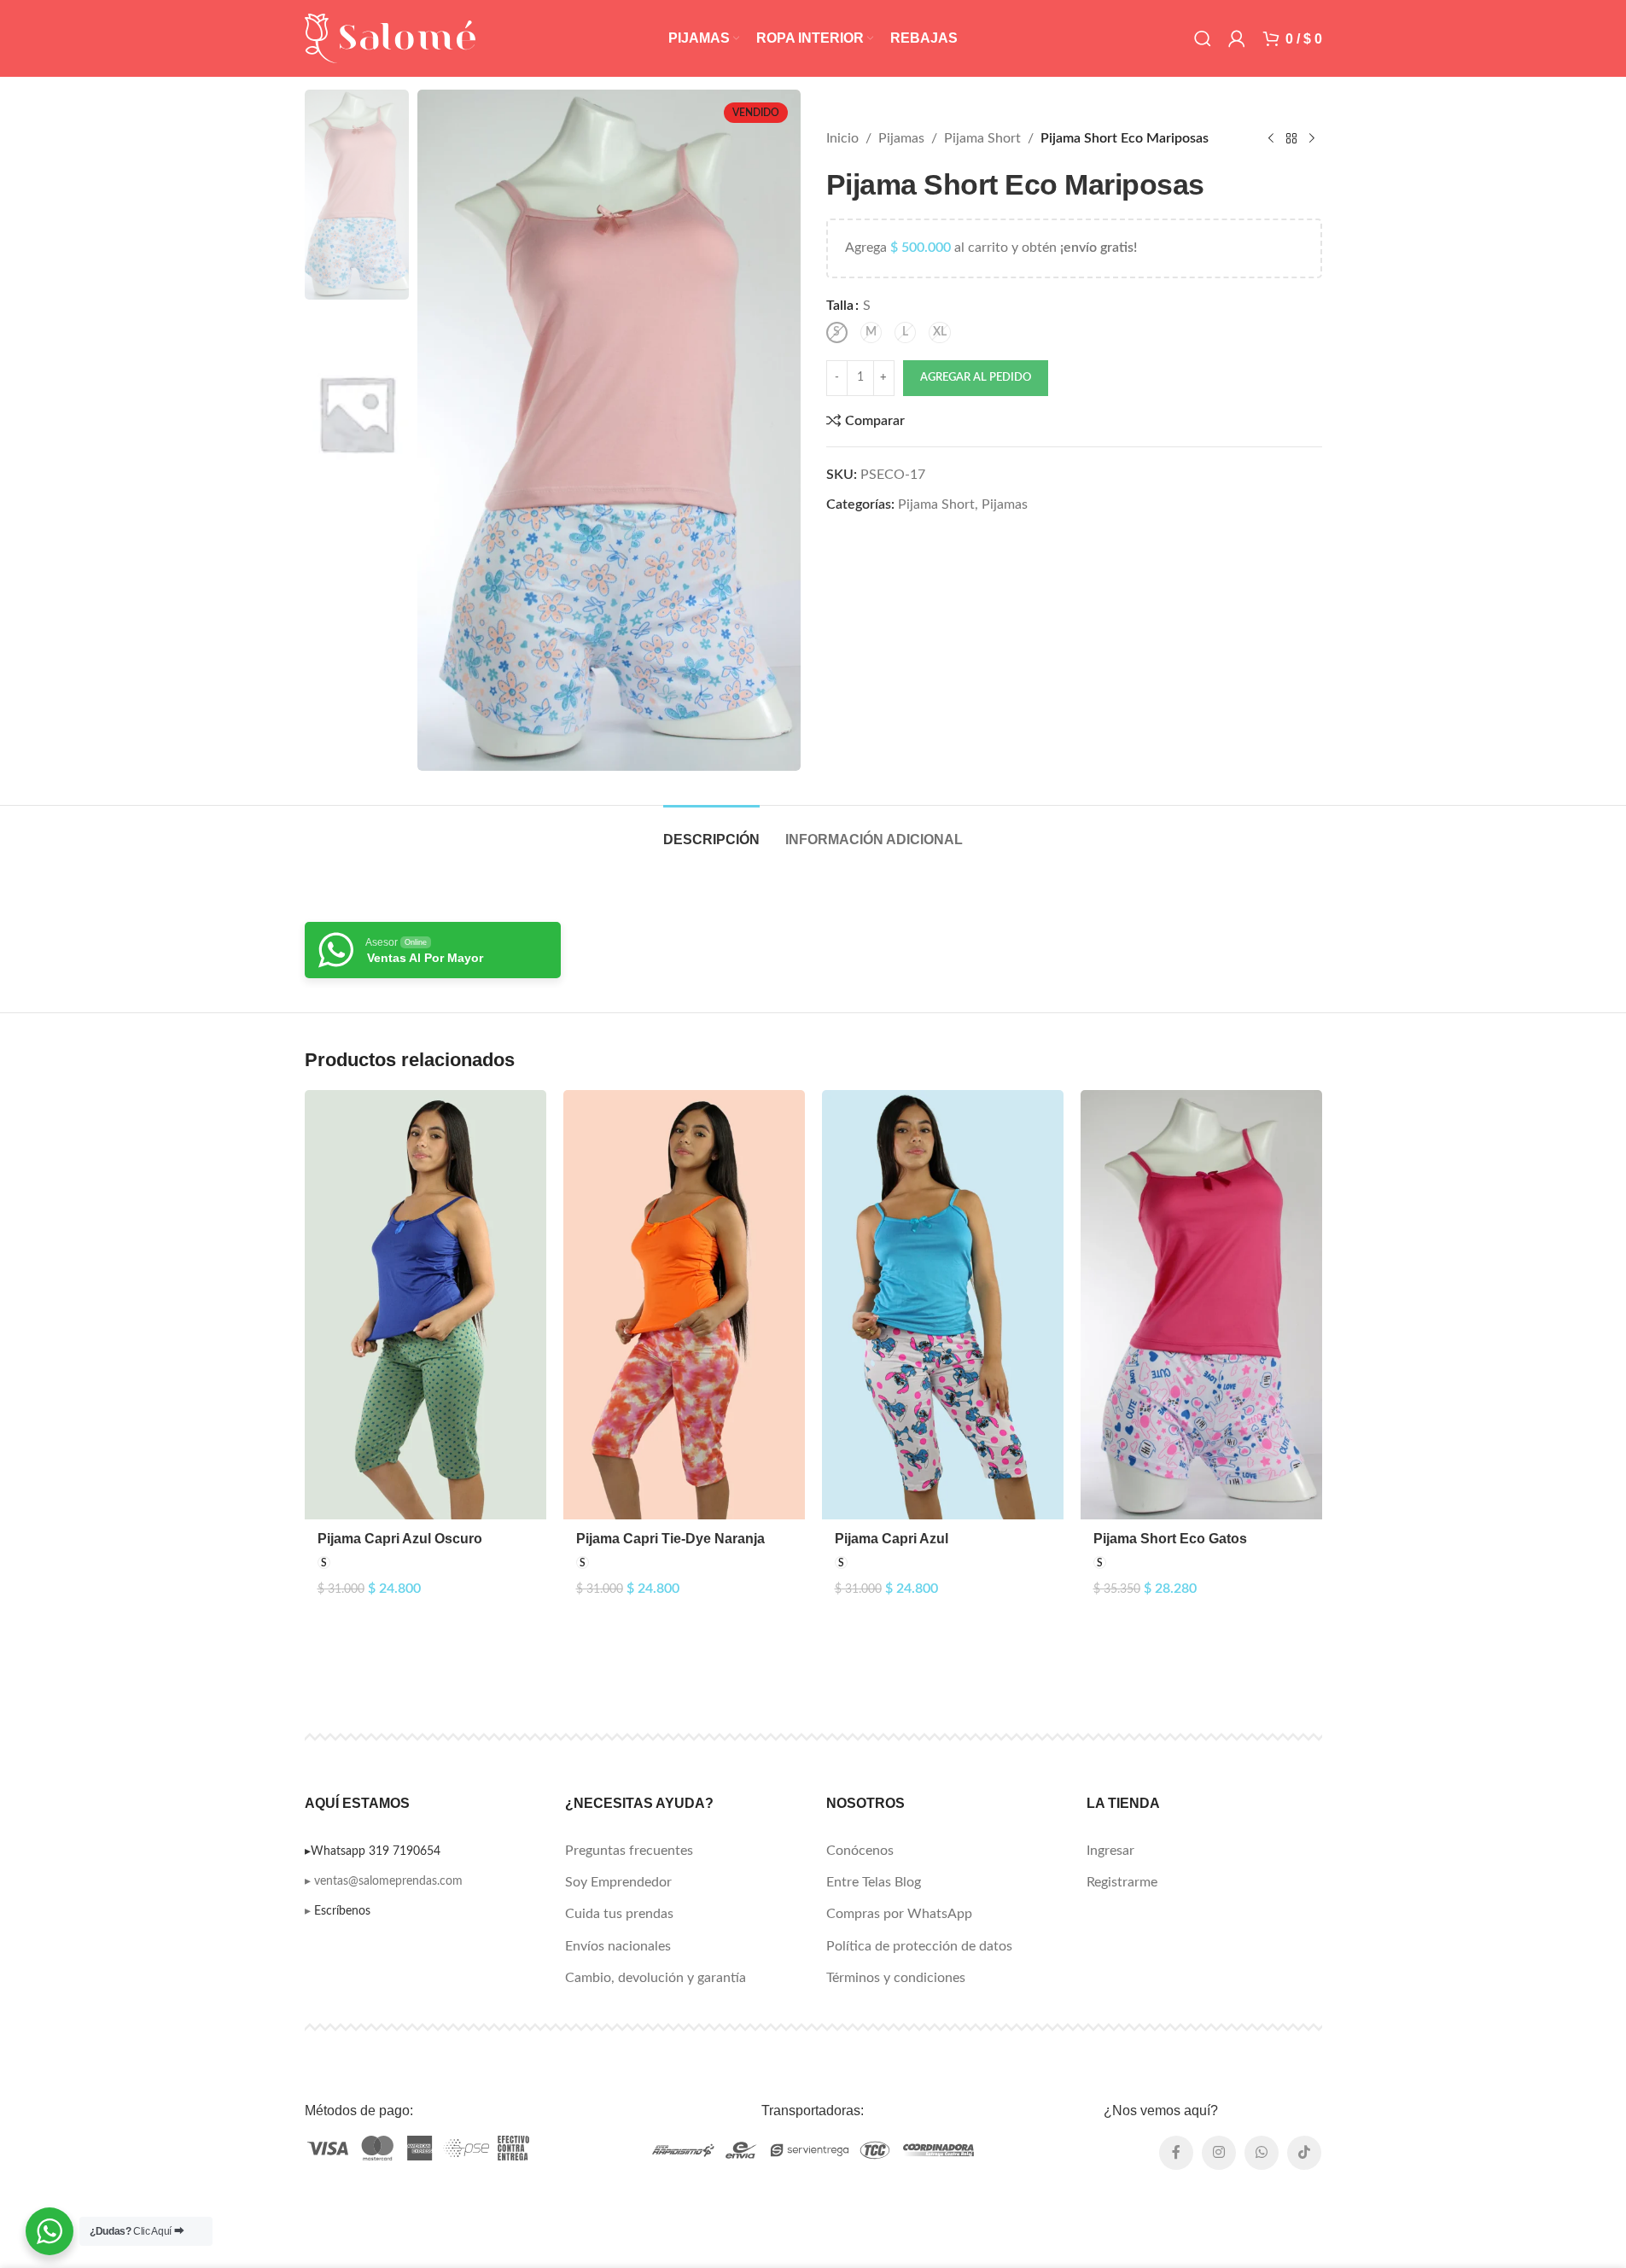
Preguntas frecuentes (629, 1851)
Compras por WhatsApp (899, 1914)
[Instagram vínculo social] (1219, 2153)
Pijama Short (982, 138)
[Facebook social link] (1176, 2153)
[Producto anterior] (1271, 139)
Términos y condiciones (896, 1978)
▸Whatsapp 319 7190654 (373, 1851)
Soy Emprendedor (618, 1882)
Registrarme (1122, 1882)
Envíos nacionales (618, 1946)
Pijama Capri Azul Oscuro (400, 1539)
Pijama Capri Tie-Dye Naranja (670, 1539)
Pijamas (901, 138)
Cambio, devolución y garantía (656, 1978)
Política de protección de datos (919, 1946)
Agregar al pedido (976, 378)
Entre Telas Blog (874, 1882)
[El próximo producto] (1312, 139)
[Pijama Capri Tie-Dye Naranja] (684, 1305)
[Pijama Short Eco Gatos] (1201, 1305)
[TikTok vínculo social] (1304, 2153)
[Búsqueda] (1203, 38)
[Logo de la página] (390, 38)
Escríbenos (342, 1911)
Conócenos (860, 1851)
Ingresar (1110, 1851)
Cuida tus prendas (619, 1914)
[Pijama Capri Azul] (943, 1305)
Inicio (842, 138)
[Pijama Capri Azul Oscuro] (425, 1305)
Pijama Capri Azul (892, 1539)
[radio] (837, 332)
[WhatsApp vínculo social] (1262, 2153)
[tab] (711, 831)
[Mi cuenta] (1237, 38)
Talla (840, 306)
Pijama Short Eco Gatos (1170, 1539)
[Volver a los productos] (1291, 139)
